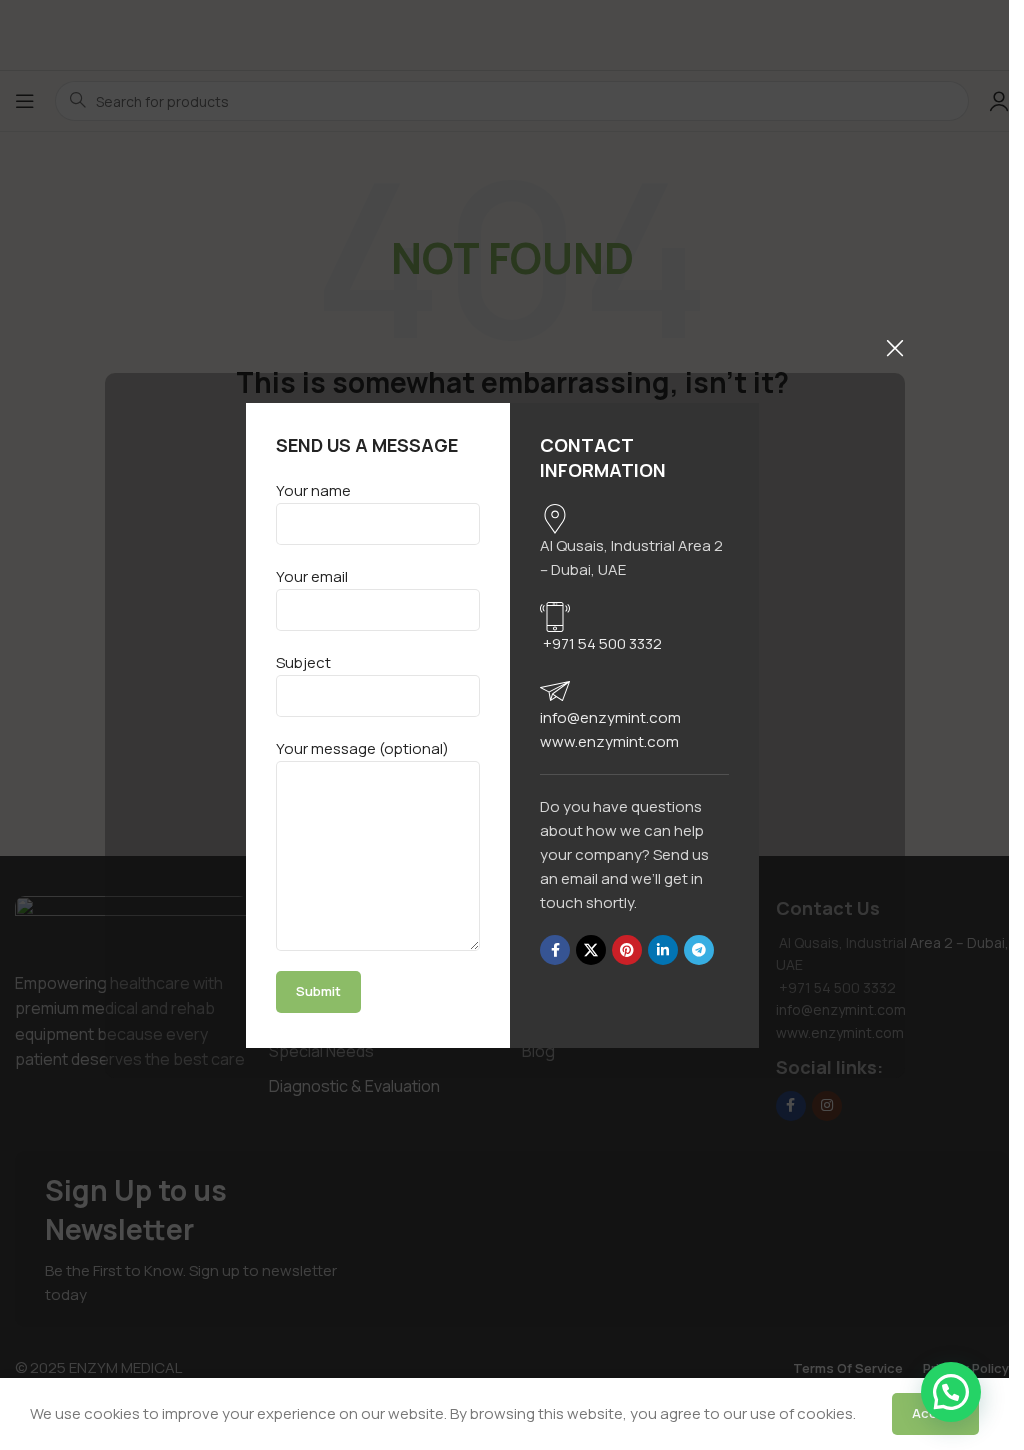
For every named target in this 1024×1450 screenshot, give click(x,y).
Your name (313, 490)
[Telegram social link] (699, 950)
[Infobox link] (634, 543)
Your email (312, 576)
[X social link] (591, 950)
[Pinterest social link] (627, 950)
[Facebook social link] (555, 950)
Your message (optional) (362, 748)
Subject (303, 662)
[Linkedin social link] (663, 950)
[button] (951, 1392)
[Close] (895, 348)
